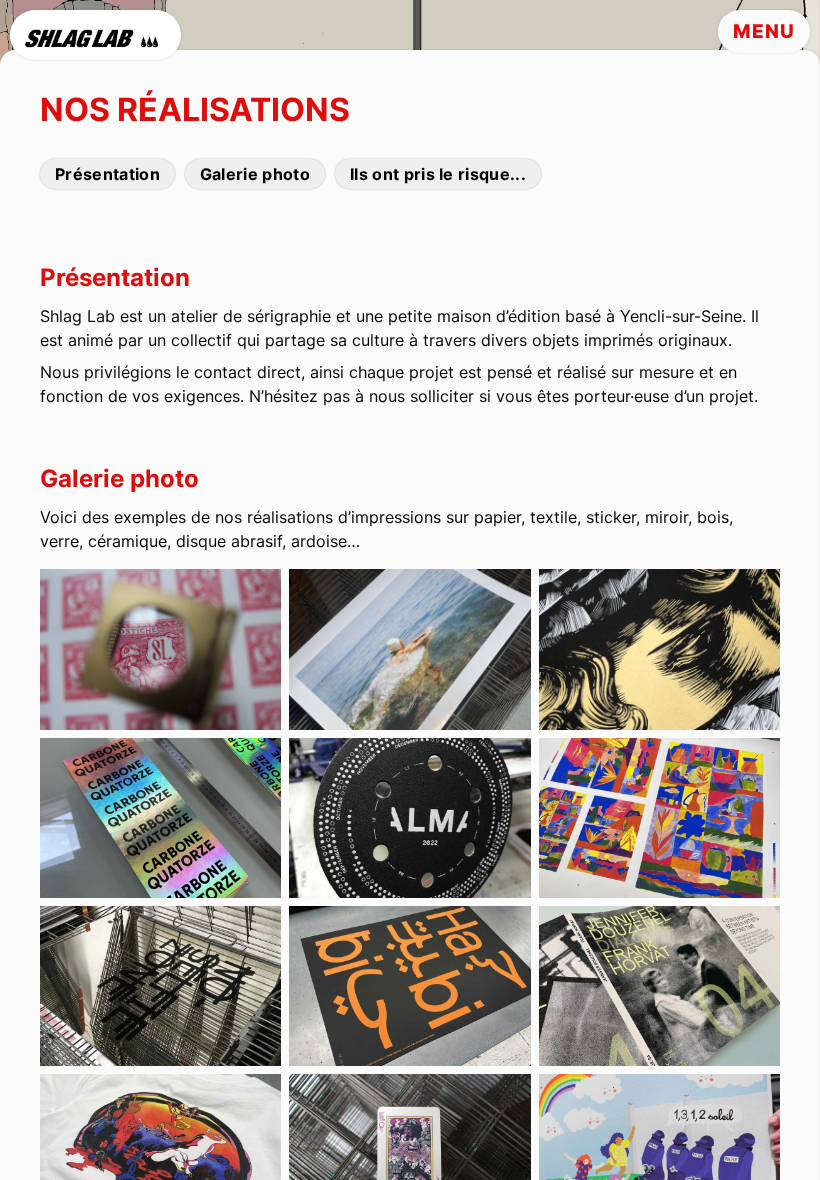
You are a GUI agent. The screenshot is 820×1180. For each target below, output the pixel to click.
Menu (764, 31)
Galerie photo (255, 174)
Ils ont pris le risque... (438, 174)
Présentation (107, 174)
